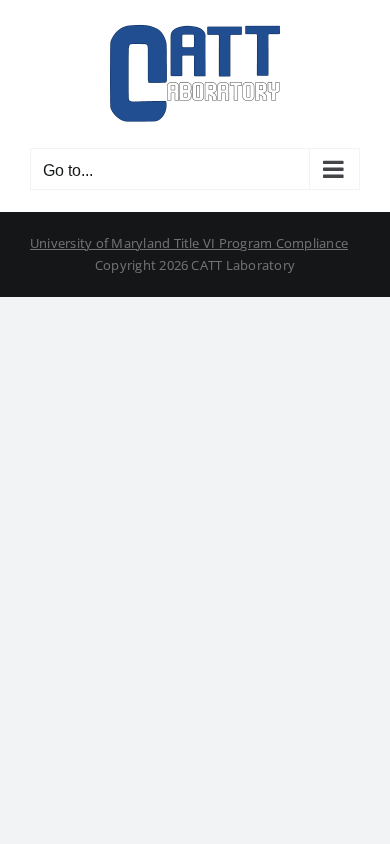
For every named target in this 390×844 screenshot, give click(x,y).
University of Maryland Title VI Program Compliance (189, 243)
